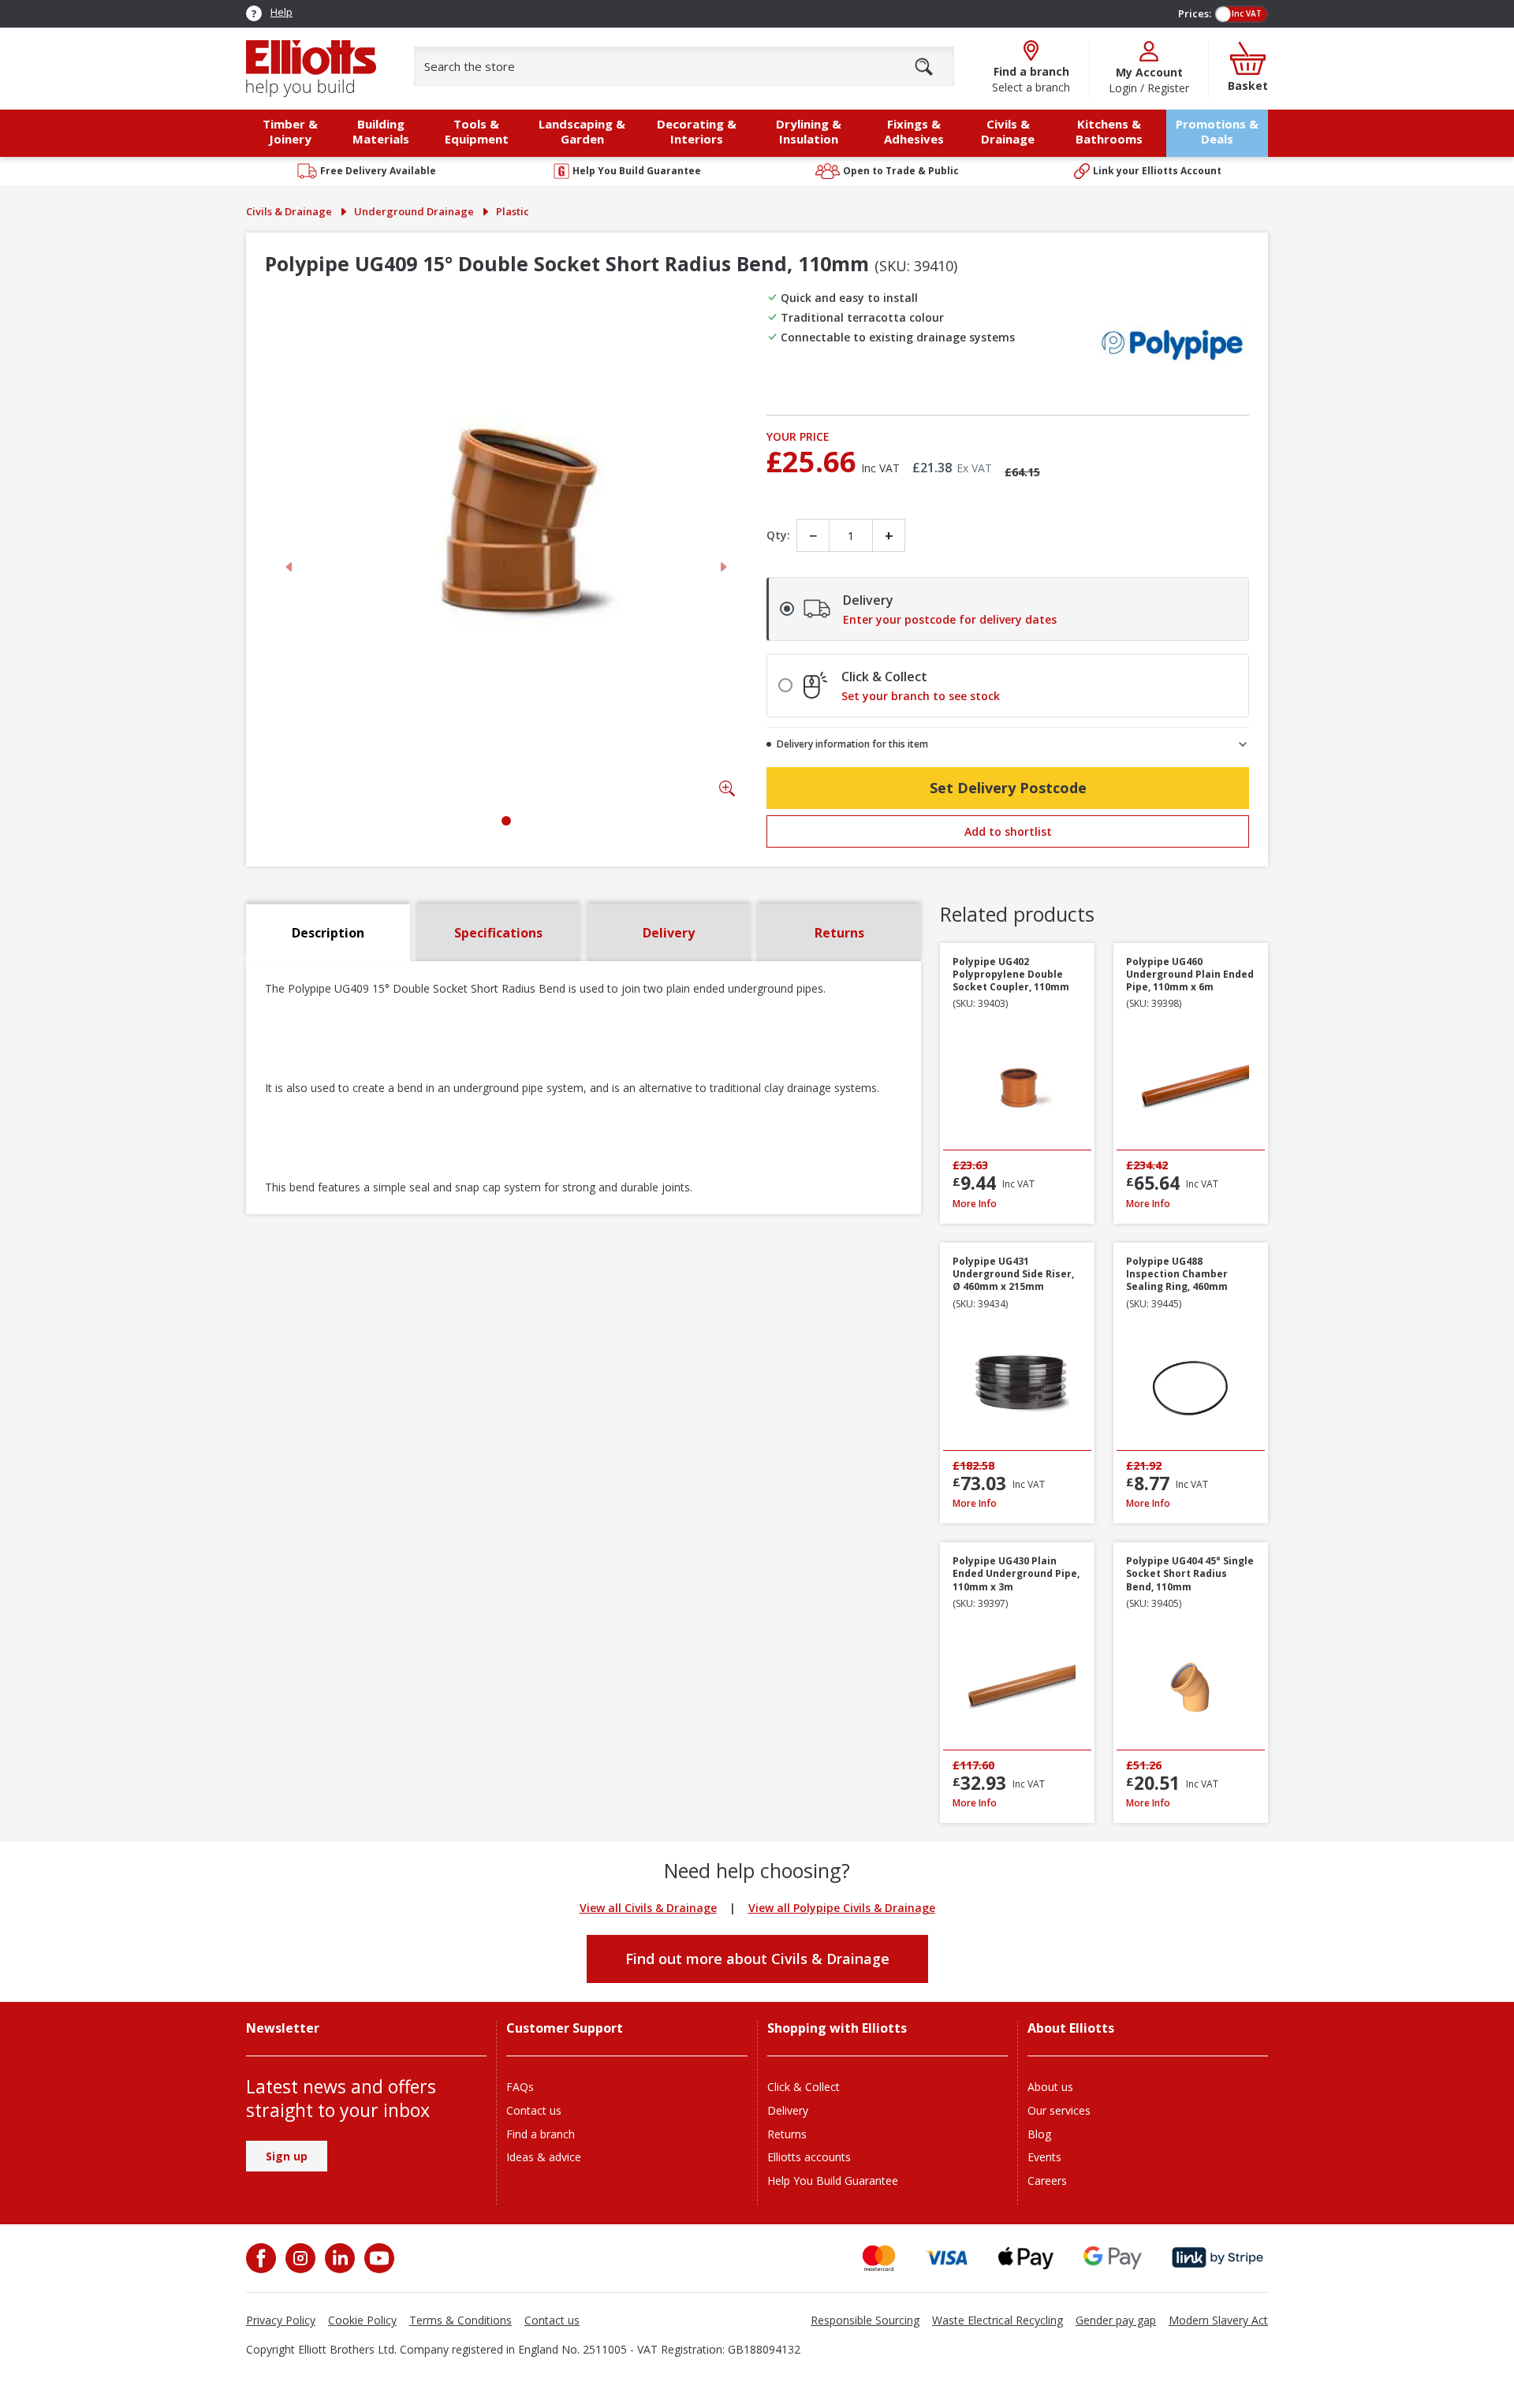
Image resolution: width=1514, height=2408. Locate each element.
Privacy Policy (281, 2320)
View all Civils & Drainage (648, 1908)
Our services (1059, 2110)
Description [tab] (328, 933)
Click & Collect (804, 2087)
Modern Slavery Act (1218, 2320)
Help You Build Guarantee (833, 2181)
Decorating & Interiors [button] (697, 131)
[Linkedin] (338, 2258)
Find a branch (541, 2134)
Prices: (1195, 13)
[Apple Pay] (1026, 2258)
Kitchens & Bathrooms (1109, 131)
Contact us (534, 2110)
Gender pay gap (1116, 2320)
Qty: (778, 535)
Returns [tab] (839, 933)
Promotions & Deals (1217, 131)
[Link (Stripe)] (1217, 2258)
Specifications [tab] (498, 933)
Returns (787, 2134)
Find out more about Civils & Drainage (757, 1959)
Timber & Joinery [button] (290, 131)
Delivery (788, 2110)
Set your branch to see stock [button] (921, 696)
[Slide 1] (506, 821)
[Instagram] (299, 2258)
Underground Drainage (414, 211)
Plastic (513, 211)
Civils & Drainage (289, 211)
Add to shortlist (1008, 831)
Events (1044, 2157)
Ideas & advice (544, 2157)
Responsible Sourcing (865, 2320)
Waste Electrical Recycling (998, 2320)
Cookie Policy (362, 2320)
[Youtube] (378, 2258)
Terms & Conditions (461, 2320)
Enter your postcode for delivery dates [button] (950, 620)
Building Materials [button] (381, 131)
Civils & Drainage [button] (1008, 131)
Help (282, 12)
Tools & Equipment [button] (477, 131)
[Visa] (947, 2258)
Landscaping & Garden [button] (582, 131)
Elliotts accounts (809, 2157)
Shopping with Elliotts (837, 2028)
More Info (1017, 1204)
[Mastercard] (879, 2258)
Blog (1039, 2134)
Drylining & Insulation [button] (809, 131)
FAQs (520, 2087)
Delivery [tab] (669, 933)
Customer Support (565, 2028)
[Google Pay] (1113, 2258)
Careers (1047, 2181)
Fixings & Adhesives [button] (914, 131)
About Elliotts (1071, 2028)
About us (1050, 2087)
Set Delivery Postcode (1008, 788)
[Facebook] (263, 2258)
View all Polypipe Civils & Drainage (842, 1908)
